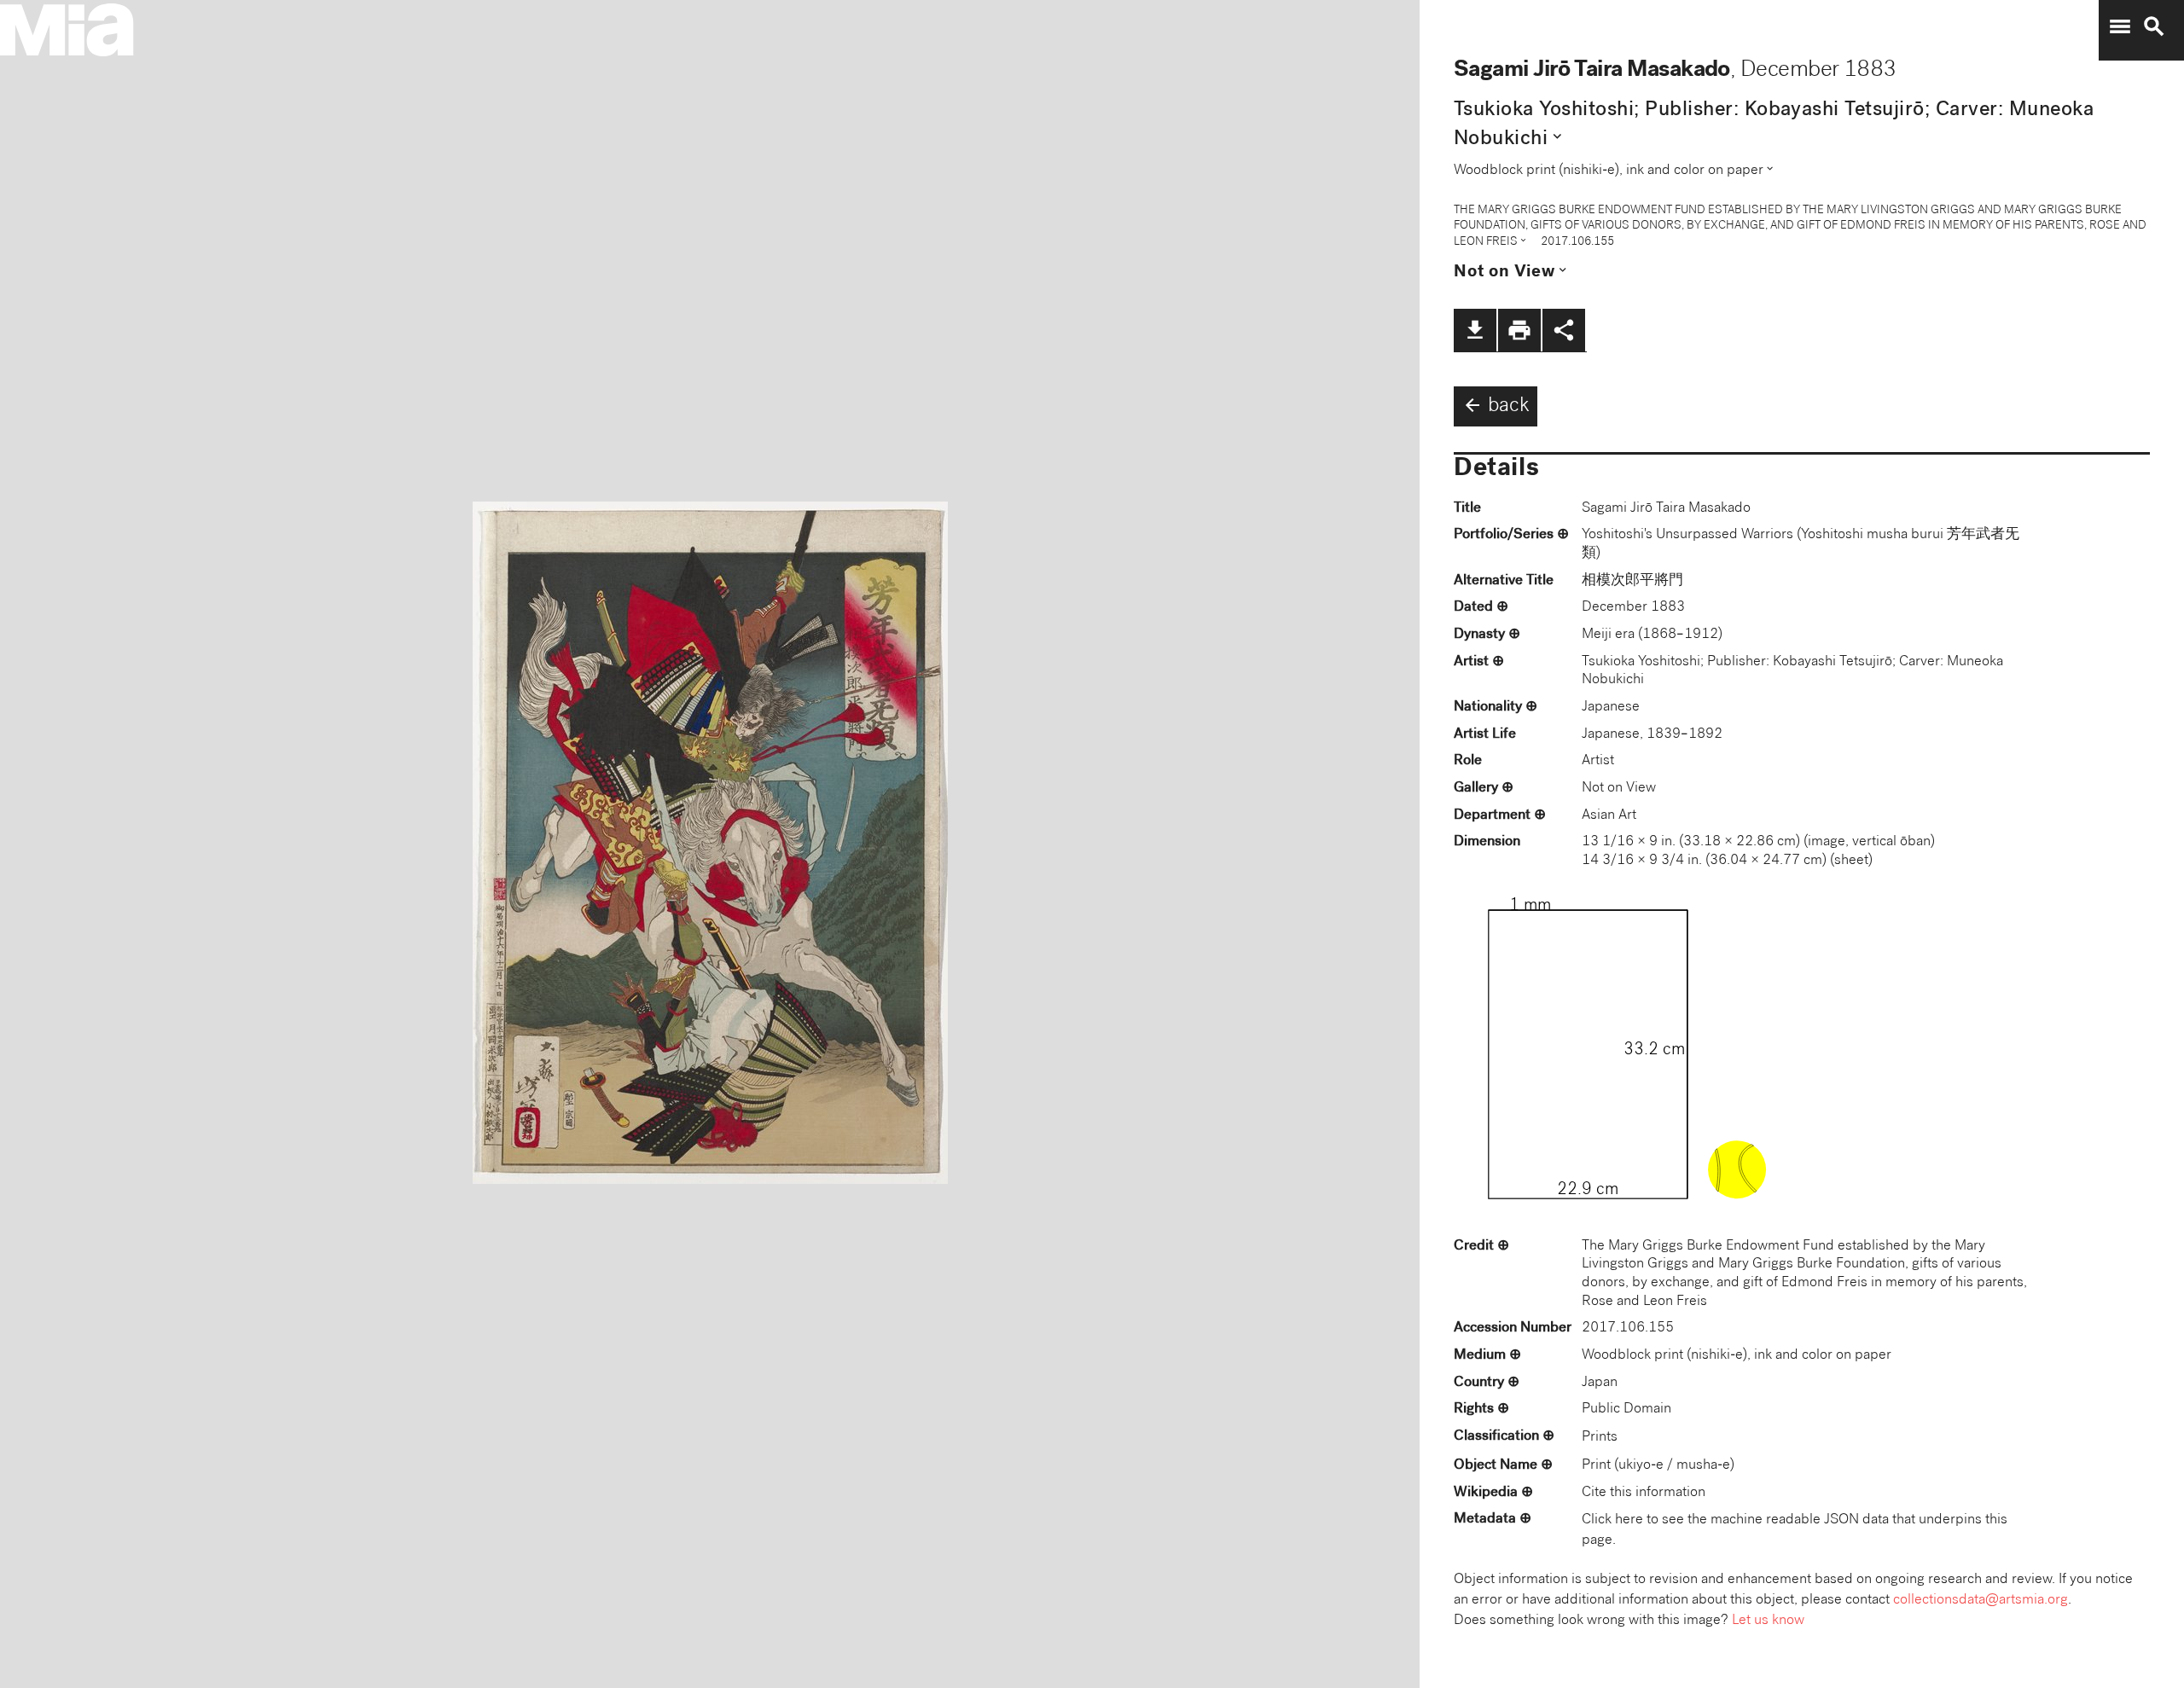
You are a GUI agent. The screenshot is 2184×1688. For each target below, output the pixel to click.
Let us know (1768, 1621)
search (2154, 26)
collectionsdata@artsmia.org (1981, 1601)
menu (2120, 26)
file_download (1475, 330)
